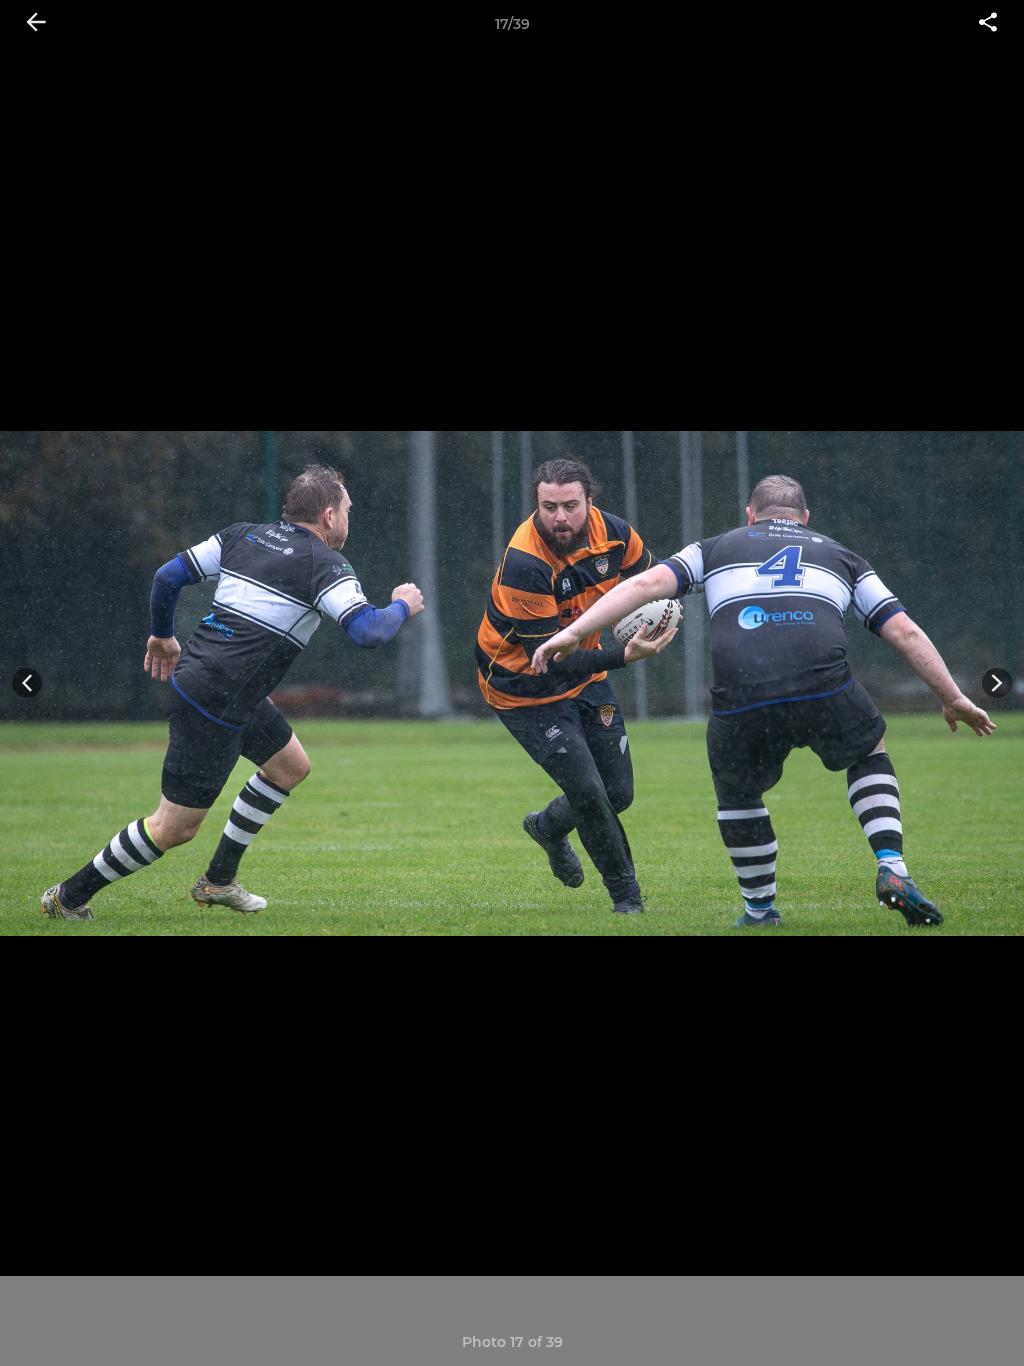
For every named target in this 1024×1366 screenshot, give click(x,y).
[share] (988, 24)
